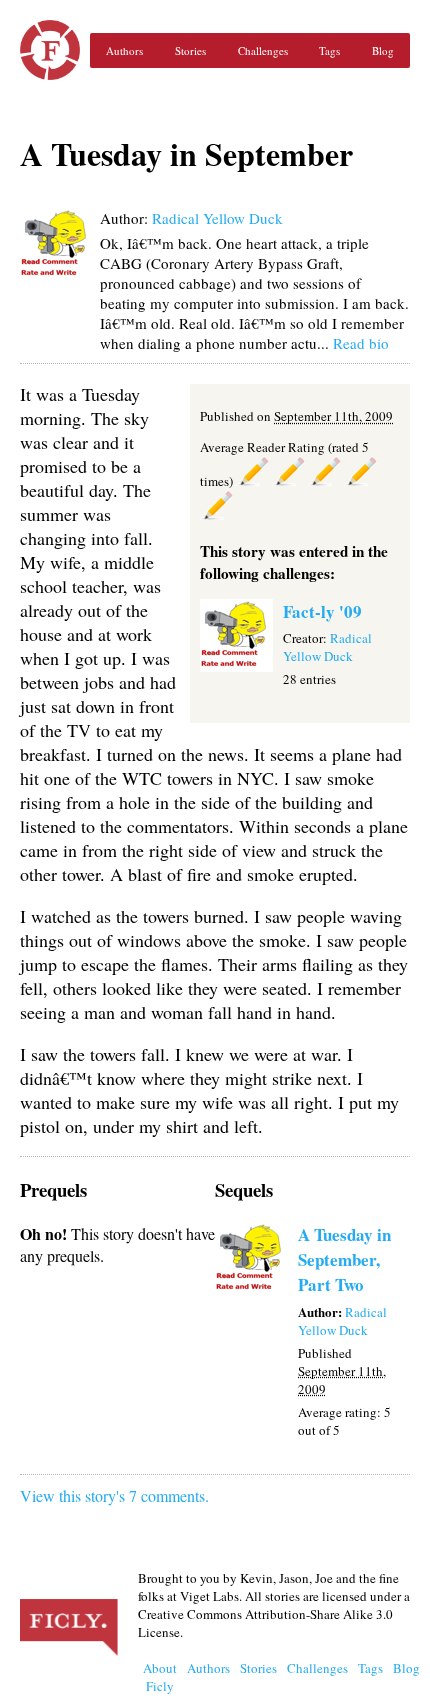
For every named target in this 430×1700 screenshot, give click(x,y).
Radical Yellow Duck (217, 218)
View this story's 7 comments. (114, 1495)
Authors (124, 50)
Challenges (263, 50)
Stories (190, 50)
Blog (383, 50)
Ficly (50, 50)
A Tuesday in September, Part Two (344, 1259)
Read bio (361, 343)
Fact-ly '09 (322, 611)
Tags (329, 50)
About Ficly (160, 1677)
